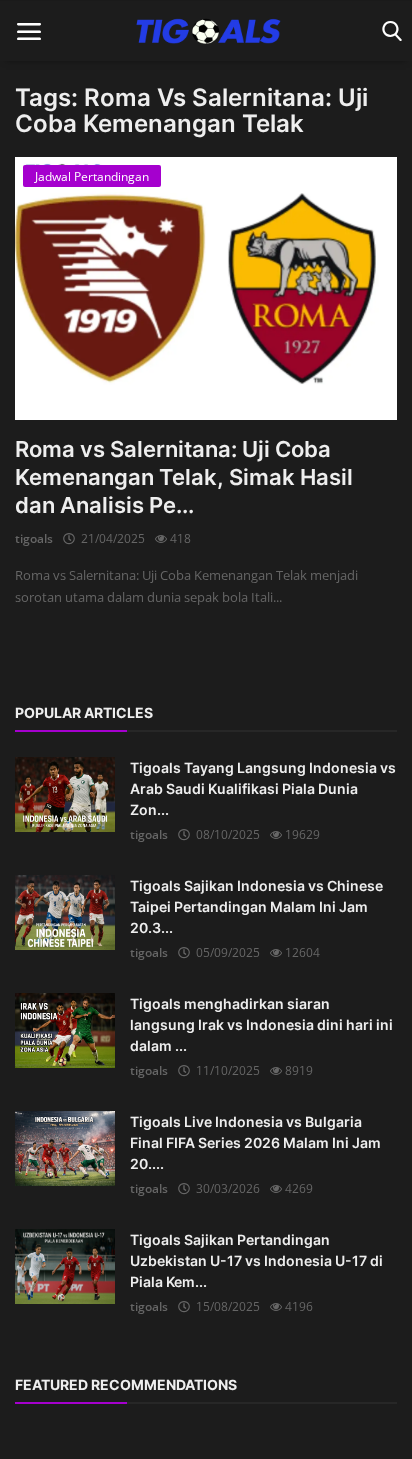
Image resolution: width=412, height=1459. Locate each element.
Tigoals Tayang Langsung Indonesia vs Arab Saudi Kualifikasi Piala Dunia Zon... (263, 788)
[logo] (206, 31)
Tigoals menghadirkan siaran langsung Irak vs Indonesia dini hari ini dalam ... (261, 1024)
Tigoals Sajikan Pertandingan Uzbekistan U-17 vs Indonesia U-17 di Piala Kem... (256, 1260)
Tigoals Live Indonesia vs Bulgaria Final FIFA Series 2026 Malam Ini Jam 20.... (255, 1142)
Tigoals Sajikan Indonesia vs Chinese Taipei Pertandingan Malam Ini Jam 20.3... (256, 906)
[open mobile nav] (29, 31)
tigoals (34, 538)
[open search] (388, 31)
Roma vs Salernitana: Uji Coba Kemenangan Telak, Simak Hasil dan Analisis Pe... (184, 477)
